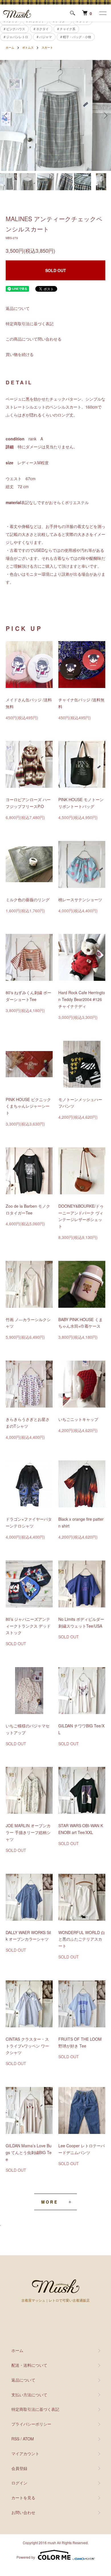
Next (105, 116)
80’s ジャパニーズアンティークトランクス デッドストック (28, 1626)
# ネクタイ (41, 29)
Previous (6, 116)
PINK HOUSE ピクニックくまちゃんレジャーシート (28, 1106)
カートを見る (23, 2498)
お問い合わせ (23, 2512)
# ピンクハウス (14, 29)
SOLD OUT (56, 270)
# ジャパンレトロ (16, 37)
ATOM (28, 2439)
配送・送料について (29, 2365)
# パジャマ (44, 37)
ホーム (10, 47)
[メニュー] (102, 13)
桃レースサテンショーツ (80, 900)
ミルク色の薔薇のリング (28, 900)
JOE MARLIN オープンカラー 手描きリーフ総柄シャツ (28, 1832)
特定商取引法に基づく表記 (30, 324)
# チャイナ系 (66, 29)
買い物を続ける (20, 354)
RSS (15, 2439)
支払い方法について (29, 2395)
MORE (50, 2202)
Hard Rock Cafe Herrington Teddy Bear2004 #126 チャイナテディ (82, 999)
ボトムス (28, 47)
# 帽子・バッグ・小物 (76, 37)
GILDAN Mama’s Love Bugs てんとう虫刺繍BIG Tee (29, 2152)
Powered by (26, 2557)
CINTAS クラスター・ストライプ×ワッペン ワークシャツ (27, 2046)
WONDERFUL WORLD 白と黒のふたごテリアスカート (82, 1939)
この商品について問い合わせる (34, 339)
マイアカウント (25, 2453)
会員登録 (19, 2468)
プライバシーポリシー (31, 2424)
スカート (47, 47)
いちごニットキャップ (78, 1419)
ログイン (19, 2483)
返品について (18, 308)
